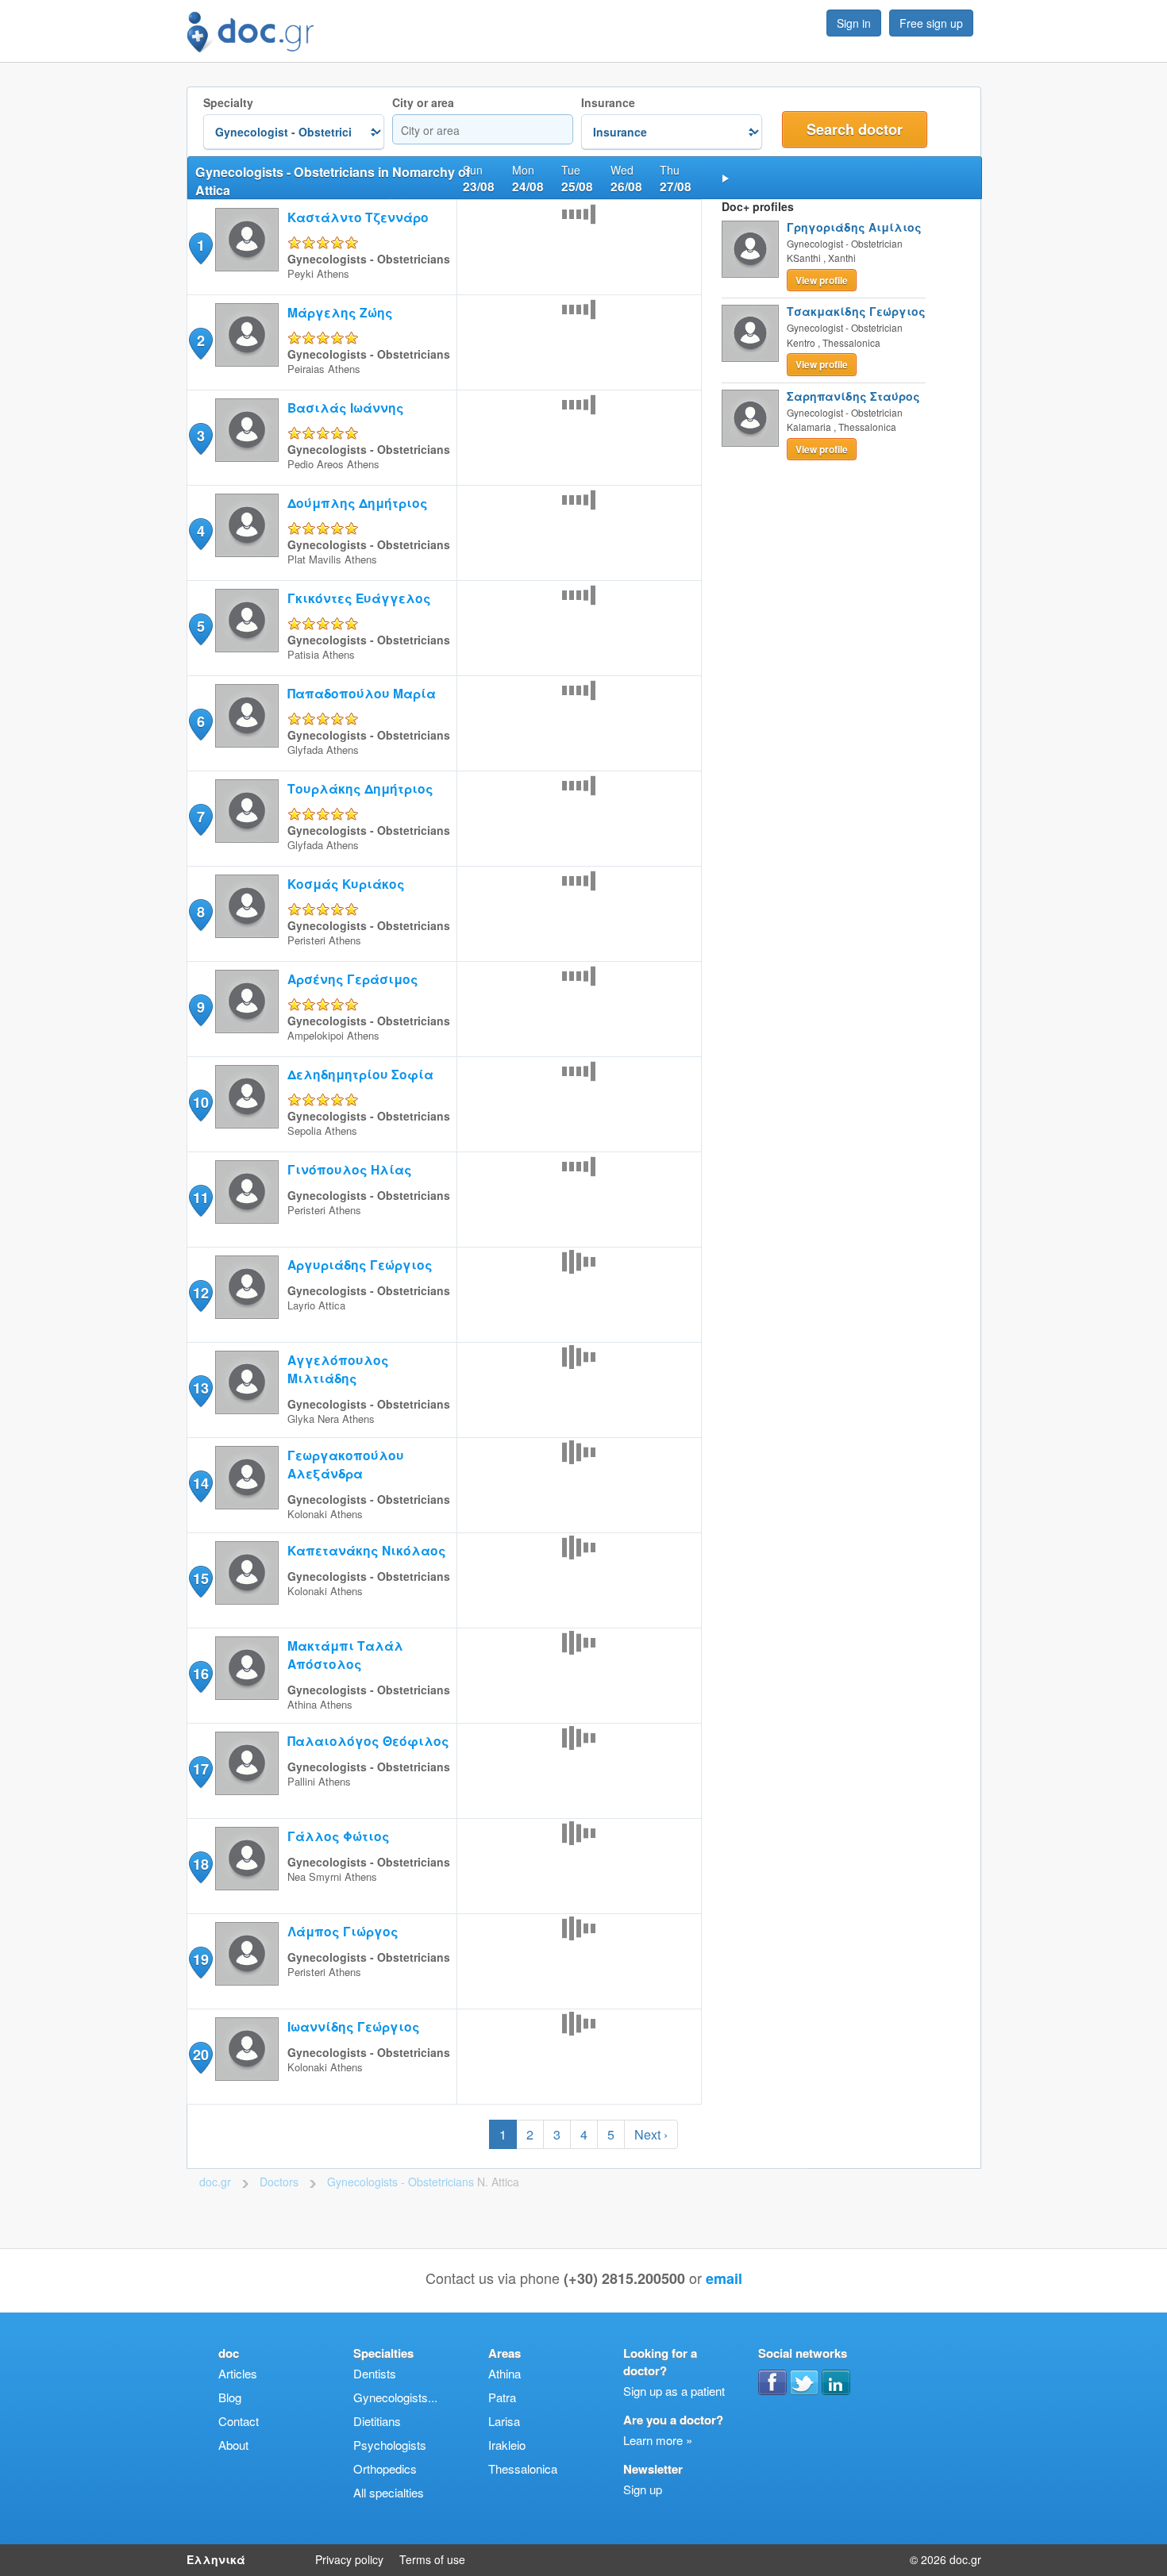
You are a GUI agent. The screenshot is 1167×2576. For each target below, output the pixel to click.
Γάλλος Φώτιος (339, 1836)
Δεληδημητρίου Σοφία (360, 1074)
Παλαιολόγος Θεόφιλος (368, 1741)
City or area (423, 103)
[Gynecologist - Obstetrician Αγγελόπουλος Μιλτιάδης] (247, 1409)
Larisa (504, 2421)
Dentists (375, 2373)
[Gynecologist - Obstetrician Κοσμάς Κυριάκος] (247, 933)
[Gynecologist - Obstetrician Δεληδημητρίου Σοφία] (247, 1123)
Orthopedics (385, 2468)
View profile (822, 280)
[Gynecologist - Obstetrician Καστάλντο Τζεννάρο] (247, 266)
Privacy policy (349, 2559)
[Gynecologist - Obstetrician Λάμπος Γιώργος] (247, 1980)
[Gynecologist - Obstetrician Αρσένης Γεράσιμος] (247, 1028)
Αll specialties (389, 2492)
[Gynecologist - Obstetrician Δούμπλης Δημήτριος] (247, 552)
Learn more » (658, 2440)
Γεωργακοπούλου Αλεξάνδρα (346, 1464)
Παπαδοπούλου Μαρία (362, 693)
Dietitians (377, 2421)
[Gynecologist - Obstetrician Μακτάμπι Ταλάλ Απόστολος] (247, 1695)
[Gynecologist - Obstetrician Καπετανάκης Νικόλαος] (247, 1599)
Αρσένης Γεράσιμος (353, 979)
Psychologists (390, 2445)
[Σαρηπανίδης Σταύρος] (750, 418)
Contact (239, 2421)
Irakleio (507, 2445)
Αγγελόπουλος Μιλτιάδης (338, 1369)
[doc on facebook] (772, 2382)
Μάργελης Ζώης (340, 312)
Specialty (228, 103)
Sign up (643, 2489)
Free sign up (931, 23)
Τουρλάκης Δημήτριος (360, 788)
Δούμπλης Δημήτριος (358, 503)
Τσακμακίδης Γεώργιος (856, 311)
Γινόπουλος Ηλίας (350, 1169)
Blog (230, 2397)
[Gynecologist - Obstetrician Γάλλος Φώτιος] (247, 1885)
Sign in (854, 23)
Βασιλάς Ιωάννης (346, 408)
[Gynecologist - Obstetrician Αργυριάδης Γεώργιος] (247, 1314)
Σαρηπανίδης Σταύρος (853, 396)
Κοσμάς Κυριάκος (346, 884)
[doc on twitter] (804, 2382)
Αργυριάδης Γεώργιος (360, 1265)
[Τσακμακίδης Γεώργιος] (750, 333)
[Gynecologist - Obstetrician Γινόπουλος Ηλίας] (247, 1219)
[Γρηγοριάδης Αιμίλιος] (750, 249)
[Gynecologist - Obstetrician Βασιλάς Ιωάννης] (247, 457)
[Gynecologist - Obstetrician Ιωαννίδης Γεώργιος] (247, 2076)
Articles (238, 2373)
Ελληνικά (216, 2559)
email (724, 2278)
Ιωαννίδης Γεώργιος (354, 2026)
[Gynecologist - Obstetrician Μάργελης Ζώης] (247, 361)
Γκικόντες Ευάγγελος (359, 598)
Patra (502, 2397)
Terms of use (432, 2559)
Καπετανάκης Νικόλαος (367, 1550)
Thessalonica (523, 2468)
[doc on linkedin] (836, 2382)
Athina (505, 2373)
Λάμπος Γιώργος (343, 1931)
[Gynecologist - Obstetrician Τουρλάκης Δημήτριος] (247, 838)
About (233, 2445)
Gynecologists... (395, 2397)
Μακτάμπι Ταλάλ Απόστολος (345, 1655)
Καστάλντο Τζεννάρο (358, 217)
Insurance (608, 103)
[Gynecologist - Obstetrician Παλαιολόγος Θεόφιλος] (247, 1790)
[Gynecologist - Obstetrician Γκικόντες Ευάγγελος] (247, 647)
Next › (651, 2134)
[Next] (726, 178)
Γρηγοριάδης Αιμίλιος (854, 227)
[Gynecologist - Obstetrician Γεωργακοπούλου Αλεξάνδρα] (247, 1504)
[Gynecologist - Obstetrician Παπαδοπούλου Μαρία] (247, 742)
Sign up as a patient (674, 2391)
